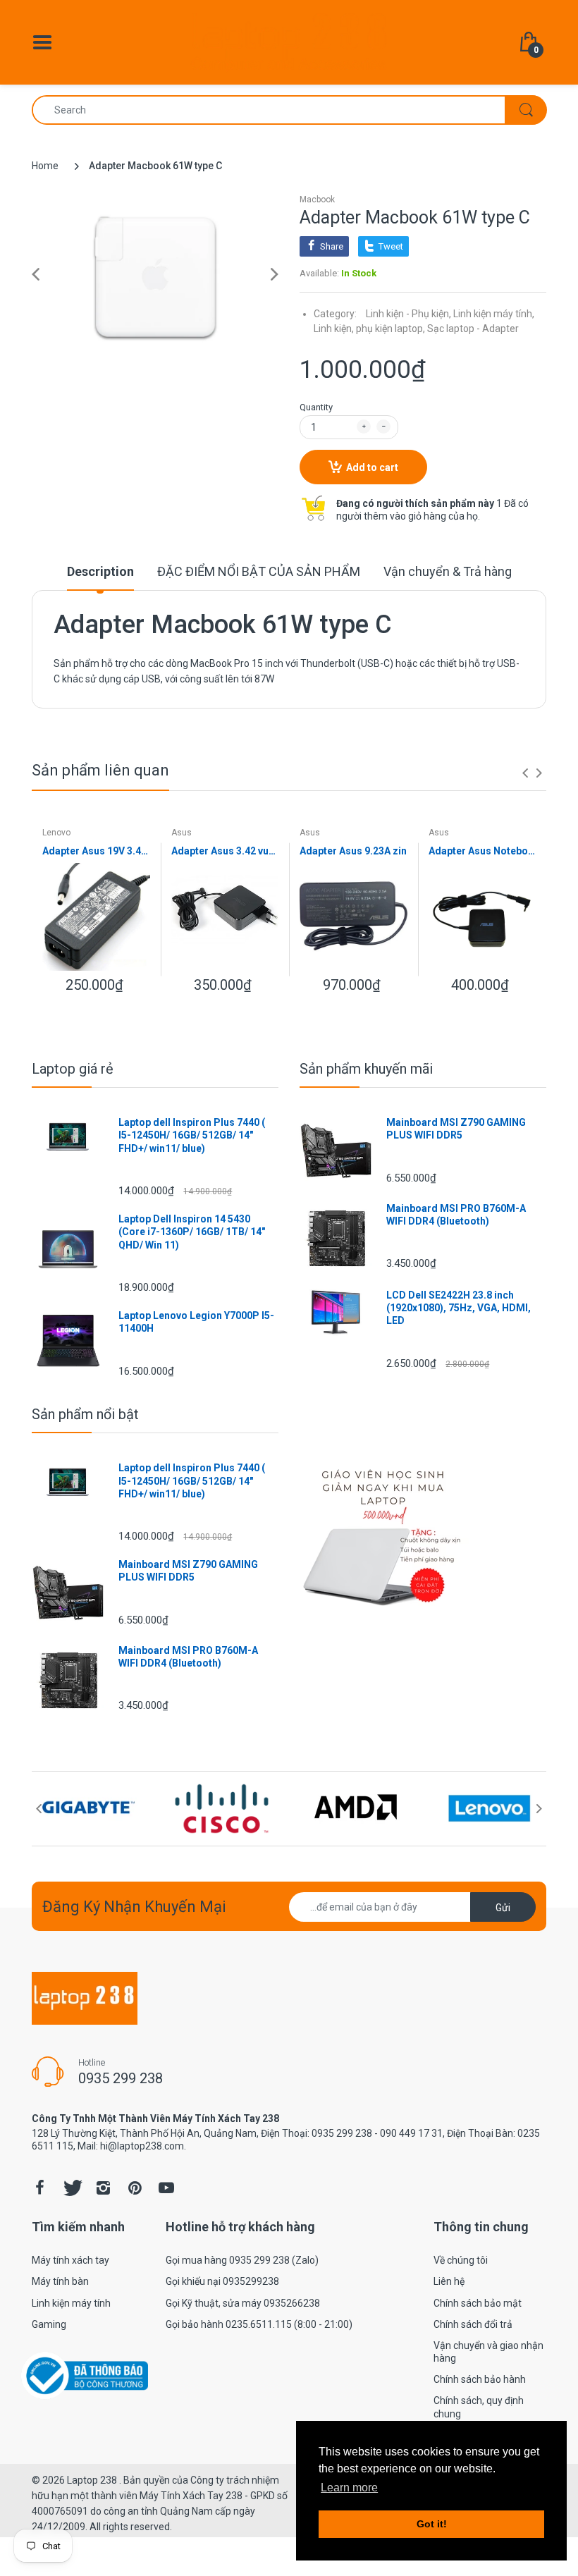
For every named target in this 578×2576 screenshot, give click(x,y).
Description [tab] (100, 571)
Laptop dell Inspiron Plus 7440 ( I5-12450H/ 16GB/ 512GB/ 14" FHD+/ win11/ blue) (192, 1135)
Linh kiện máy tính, (494, 314)
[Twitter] (71, 2188)
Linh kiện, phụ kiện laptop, (369, 329)
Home (45, 166)
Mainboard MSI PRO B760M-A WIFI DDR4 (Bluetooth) (456, 1215)
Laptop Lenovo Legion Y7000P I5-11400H (196, 1322)
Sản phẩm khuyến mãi (366, 1069)
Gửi (503, 1908)
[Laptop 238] (289, 42)
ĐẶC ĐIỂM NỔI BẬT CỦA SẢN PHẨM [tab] (259, 571)
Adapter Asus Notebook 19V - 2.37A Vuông (482, 851)
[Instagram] (103, 2188)
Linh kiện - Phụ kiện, (408, 314)
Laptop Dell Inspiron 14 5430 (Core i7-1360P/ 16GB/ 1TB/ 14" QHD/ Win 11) (192, 1232)
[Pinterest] (135, 2188)
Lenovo (56, 833)
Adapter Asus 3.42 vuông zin (225, 851)
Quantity (316, 407)
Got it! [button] (432, 2524)
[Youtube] (166, 2188)
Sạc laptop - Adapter (473, 329)
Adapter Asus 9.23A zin (353, 851)
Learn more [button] (349, 2488)
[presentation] (525, 773)
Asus (182, 833)
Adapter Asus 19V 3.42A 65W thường (96, 851)
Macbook (317, 200)
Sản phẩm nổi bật (85, 1414)
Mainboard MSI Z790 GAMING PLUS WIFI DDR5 (456, 1129)
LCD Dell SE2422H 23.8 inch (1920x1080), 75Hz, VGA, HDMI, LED (459, 1308)
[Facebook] (39, 2188)
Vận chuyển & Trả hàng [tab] (448, 571)
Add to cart (372, 467)
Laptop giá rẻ (73, 1069)
